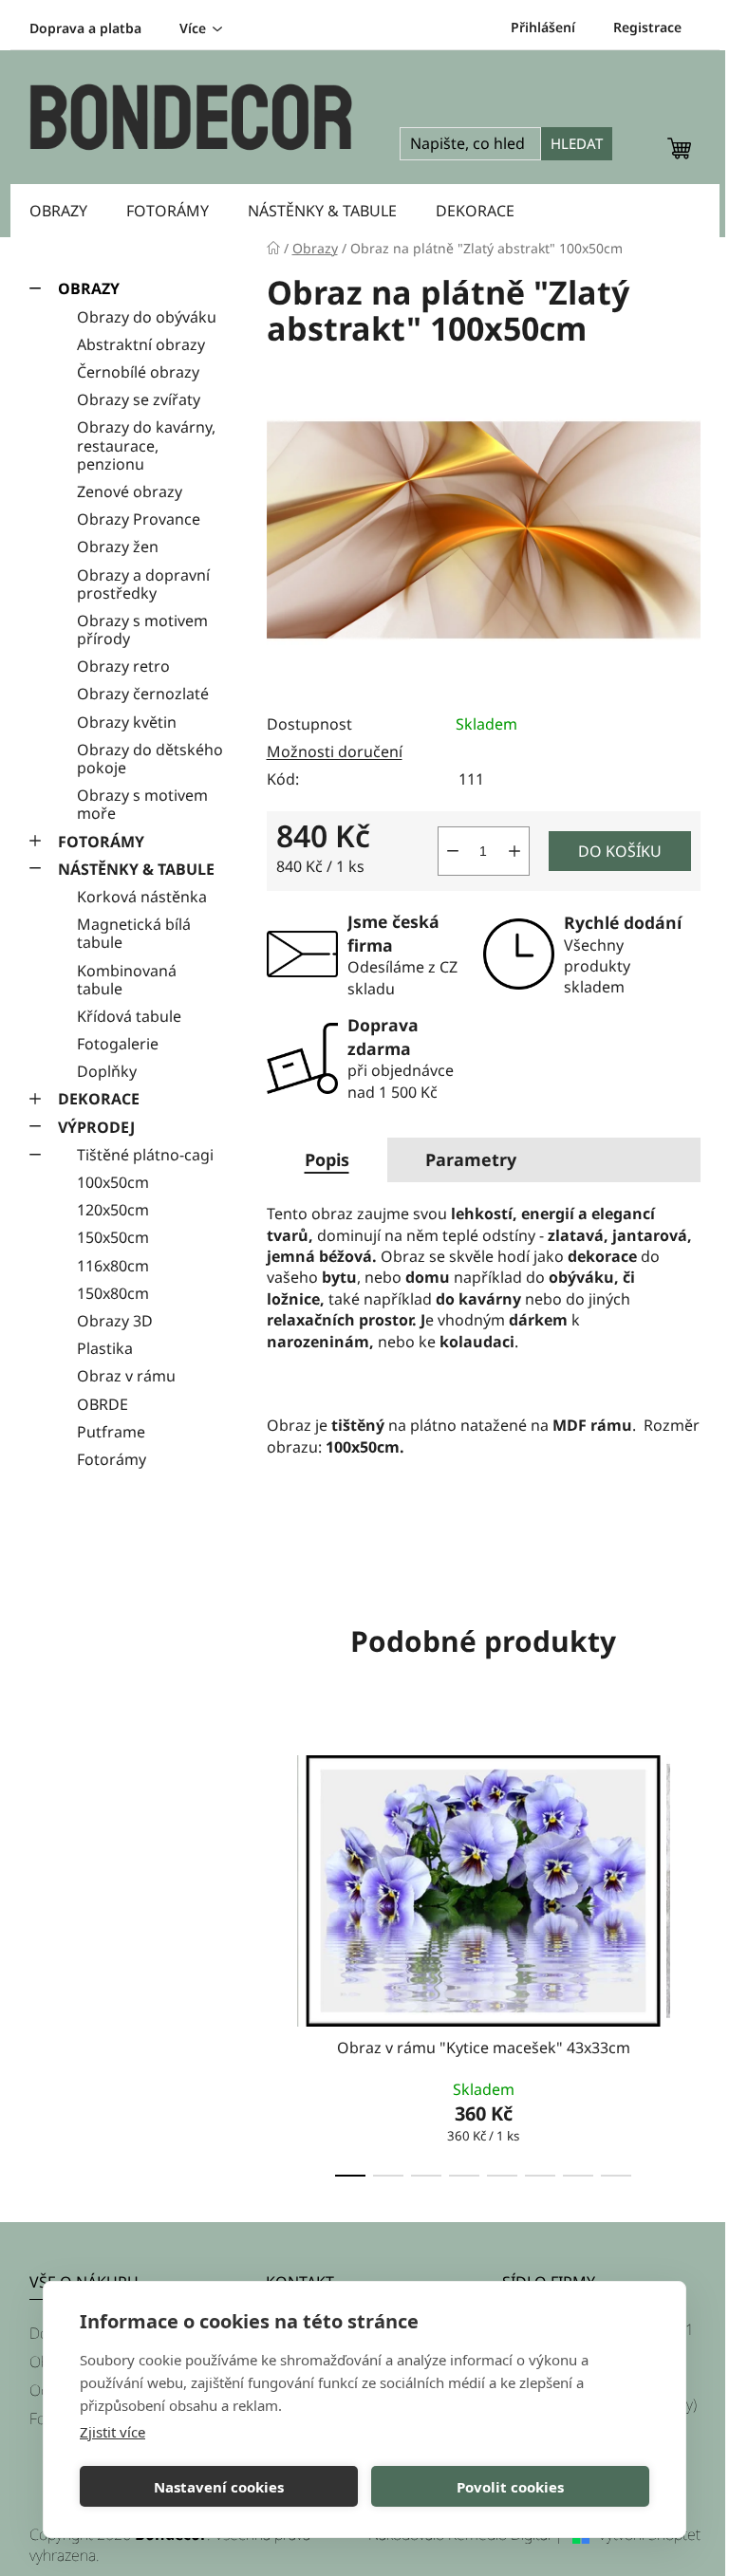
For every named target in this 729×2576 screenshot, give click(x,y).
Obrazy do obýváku (147, 317)
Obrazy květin (127, 722)
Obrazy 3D (115, 1321)
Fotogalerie (118, 1044)
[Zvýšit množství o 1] (514, 851)
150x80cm (113, 1293)
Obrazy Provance (139, 519)
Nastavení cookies (219, 2487)
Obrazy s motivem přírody (142, 630)
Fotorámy (112, 1459)
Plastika (105, 1348)
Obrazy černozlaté (143, 694)
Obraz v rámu (126, 1376)
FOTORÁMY (101, 842)
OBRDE (103, 1404)
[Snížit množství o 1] (453, 851)
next (685, 1960)
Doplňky (107, 1071)
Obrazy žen (118, 547)
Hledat (577, 143)
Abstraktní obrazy (141, 344)
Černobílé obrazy (138, 372)
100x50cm (113, 1182)
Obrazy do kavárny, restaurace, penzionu (146, 445)
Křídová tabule (129, 1016)
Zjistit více (112, 2432)
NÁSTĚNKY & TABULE (136, 869)
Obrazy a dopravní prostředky (143, 584)
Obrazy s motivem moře (142, 804)
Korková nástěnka (142, 897)
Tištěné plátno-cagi (145, 1155)
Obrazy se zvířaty (139, 399)
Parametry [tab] (471, 1159)
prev (282, 1960)
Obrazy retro (123, 666)
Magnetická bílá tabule (134, 933)
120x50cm (113, 1210)
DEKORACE (99, 1099)
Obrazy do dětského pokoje (150, 759)
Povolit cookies (510, 2487)
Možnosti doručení (335, 751)
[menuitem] (58, 211)
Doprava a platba (85, 28)
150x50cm (113, 1237)
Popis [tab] (327, 1159)
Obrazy (89, 288)
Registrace (647, 27)
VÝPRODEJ (96, 1127)
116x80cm (113, 1266)
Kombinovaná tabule (127, 980)
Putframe (111, 1432)
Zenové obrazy (130, 491)
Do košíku (620, 851)
